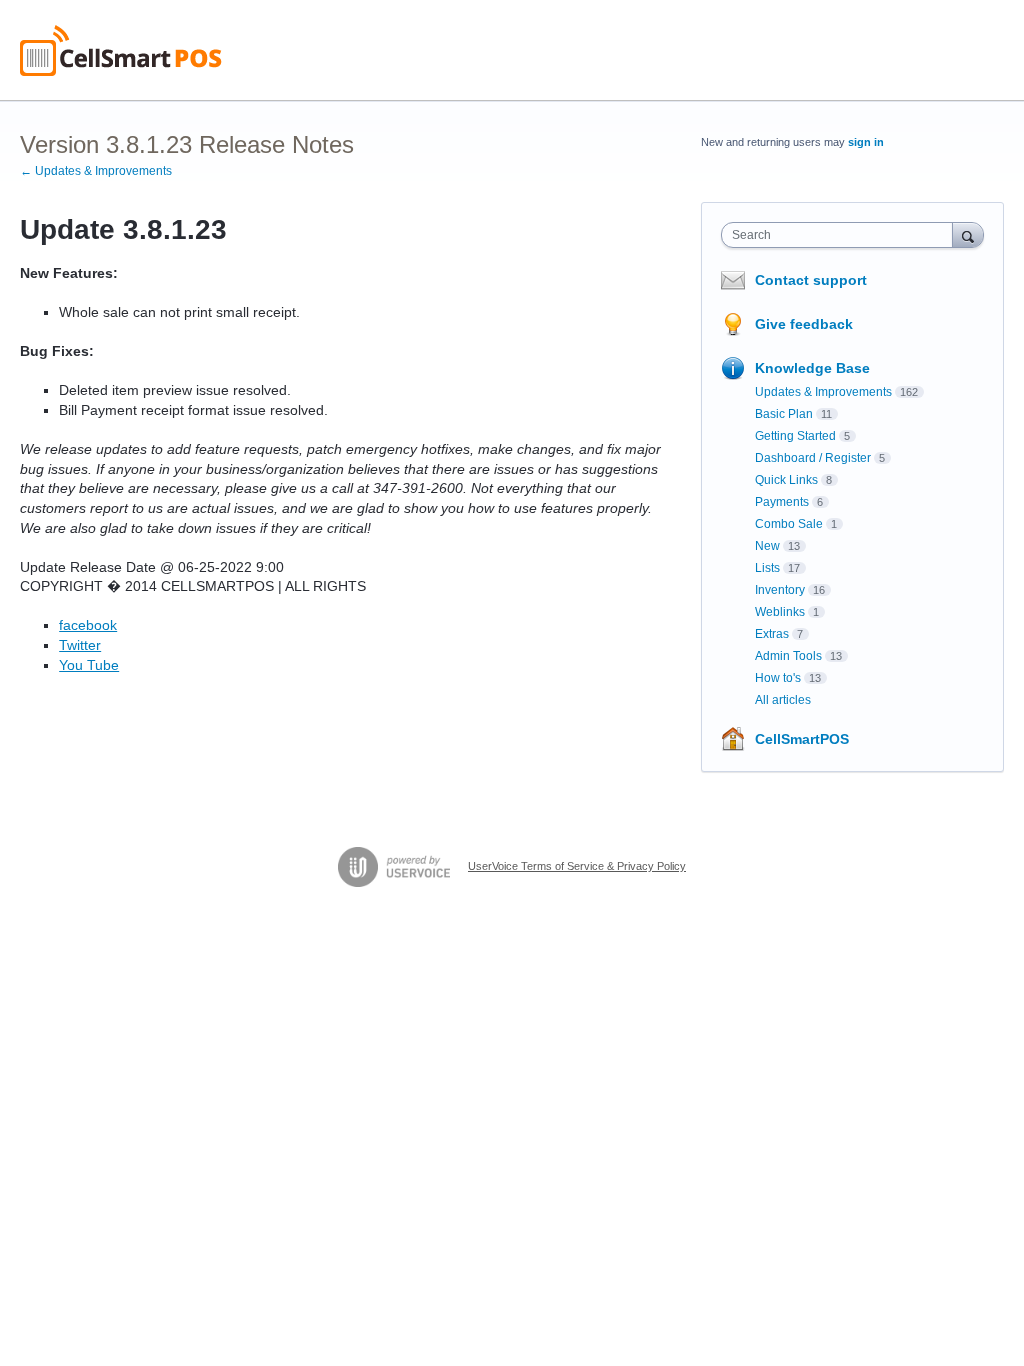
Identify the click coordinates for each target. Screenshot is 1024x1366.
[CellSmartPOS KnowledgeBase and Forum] (121, 50)
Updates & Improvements (823, 392)
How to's (778, 678)
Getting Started (795, 436)
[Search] (968, 234)
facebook (88, 625)
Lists (767, 568)
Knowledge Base (812, 368)
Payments (782, 502)
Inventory (780, 590)
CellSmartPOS (802, 739)
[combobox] (841, 235)
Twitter (80, 645)
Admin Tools (788, 656)
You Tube (89, 665)
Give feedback (804, 324)
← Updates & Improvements (96, 171)
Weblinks (780, 612)
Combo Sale (789, 524)
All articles (783, 700)
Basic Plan (784, 414)
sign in (866, 142)
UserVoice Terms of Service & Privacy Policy (577, 866)
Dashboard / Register (813, 458)
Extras (772, 634)
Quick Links (786, 480)
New (767, 546)
